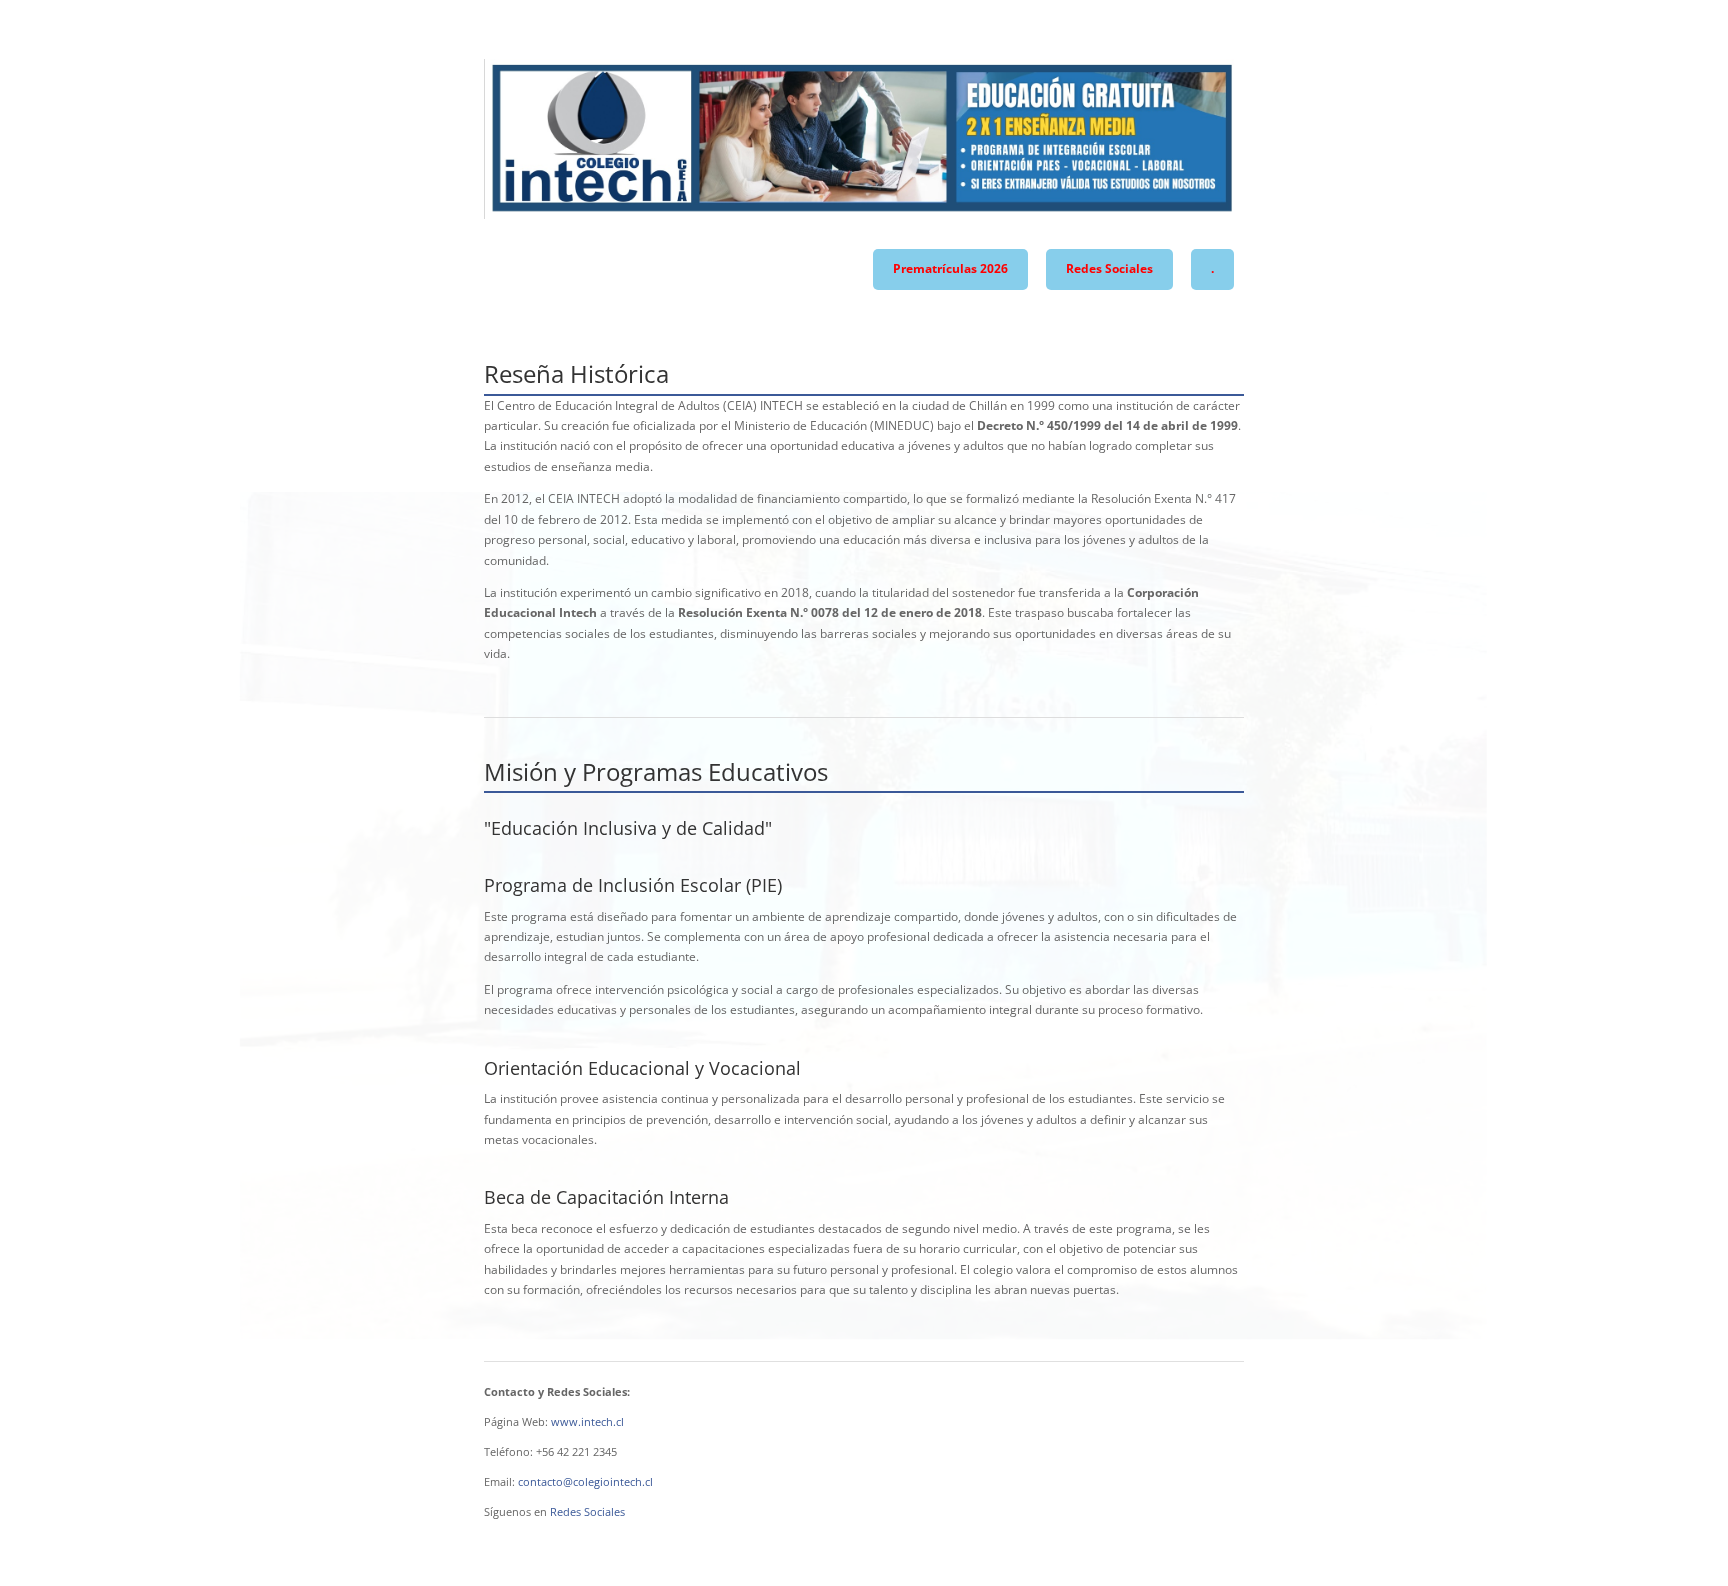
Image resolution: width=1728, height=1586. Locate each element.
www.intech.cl (587, 1421)
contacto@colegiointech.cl (585, 1481)
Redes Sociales (1109, 268)
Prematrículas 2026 (950, 268)
